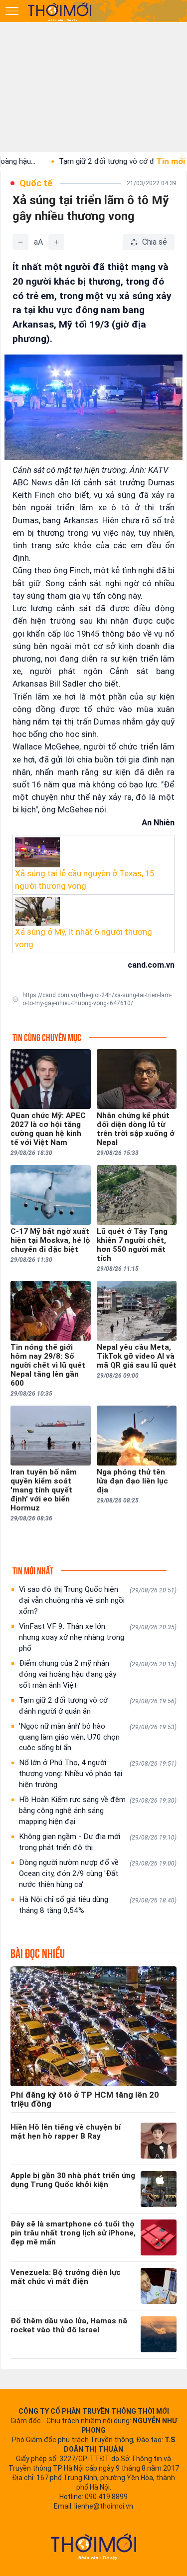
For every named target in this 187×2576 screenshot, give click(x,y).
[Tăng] (56, 242)
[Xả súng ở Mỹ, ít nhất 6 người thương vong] (93, 911)
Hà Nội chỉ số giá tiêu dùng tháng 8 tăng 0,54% (98, 1905)
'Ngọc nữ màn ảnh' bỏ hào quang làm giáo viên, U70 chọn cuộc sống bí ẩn (98, 1737)
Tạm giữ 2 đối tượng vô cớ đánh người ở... (100, 161)
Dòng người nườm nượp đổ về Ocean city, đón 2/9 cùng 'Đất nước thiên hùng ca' (98, 1873)
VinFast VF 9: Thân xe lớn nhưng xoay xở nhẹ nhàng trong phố (98, 1637)
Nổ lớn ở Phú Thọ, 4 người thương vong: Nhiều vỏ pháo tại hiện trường (98, 1774)
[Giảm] (20, 242)
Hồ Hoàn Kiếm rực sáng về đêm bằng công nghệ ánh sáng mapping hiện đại (98, 1811)
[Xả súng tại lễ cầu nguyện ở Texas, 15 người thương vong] (93, 852)
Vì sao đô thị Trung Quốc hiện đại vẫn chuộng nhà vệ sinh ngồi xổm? (98, 1600)
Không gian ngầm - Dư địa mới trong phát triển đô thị (98, 1842)
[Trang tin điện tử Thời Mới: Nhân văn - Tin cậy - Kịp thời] (60, 11)
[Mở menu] (12, 11)
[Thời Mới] (94, 2547)
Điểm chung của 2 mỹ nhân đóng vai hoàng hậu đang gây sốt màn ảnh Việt (98, 1674)
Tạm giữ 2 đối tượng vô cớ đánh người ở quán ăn (98, 1706)
